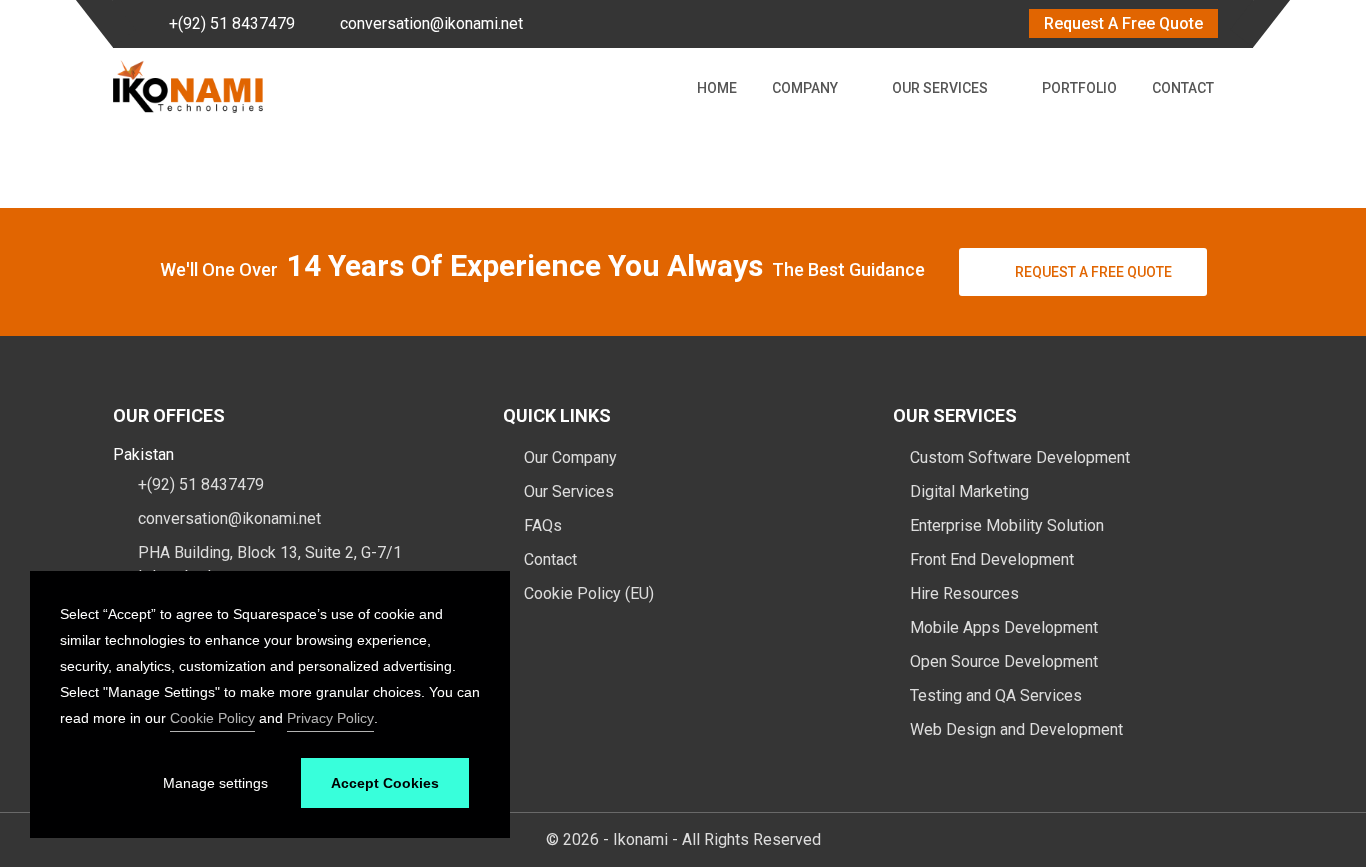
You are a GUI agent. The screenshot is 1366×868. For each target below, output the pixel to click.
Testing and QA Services (996, 695)
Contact (1183, 88)
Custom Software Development (1020, 457)
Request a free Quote (1093, 272)
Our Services (940, 88)
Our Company (568, 457)
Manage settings (215, 783)
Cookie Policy (212, 718)
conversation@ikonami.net (431, 23)
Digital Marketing (969, 491)
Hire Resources (964, 593)
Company (805, 88)
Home (717, 88)
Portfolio (1079, 88)
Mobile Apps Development (1004, 627)
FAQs (541, 525)
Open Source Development (1004, 661)
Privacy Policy (330, 718)
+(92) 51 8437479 (232, 23)
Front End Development (992, 559)
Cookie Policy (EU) (587, 593)
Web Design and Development (1016, 729)
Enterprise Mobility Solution (1007, 525)
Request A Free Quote (1123, 23)
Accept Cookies (385, 783)
